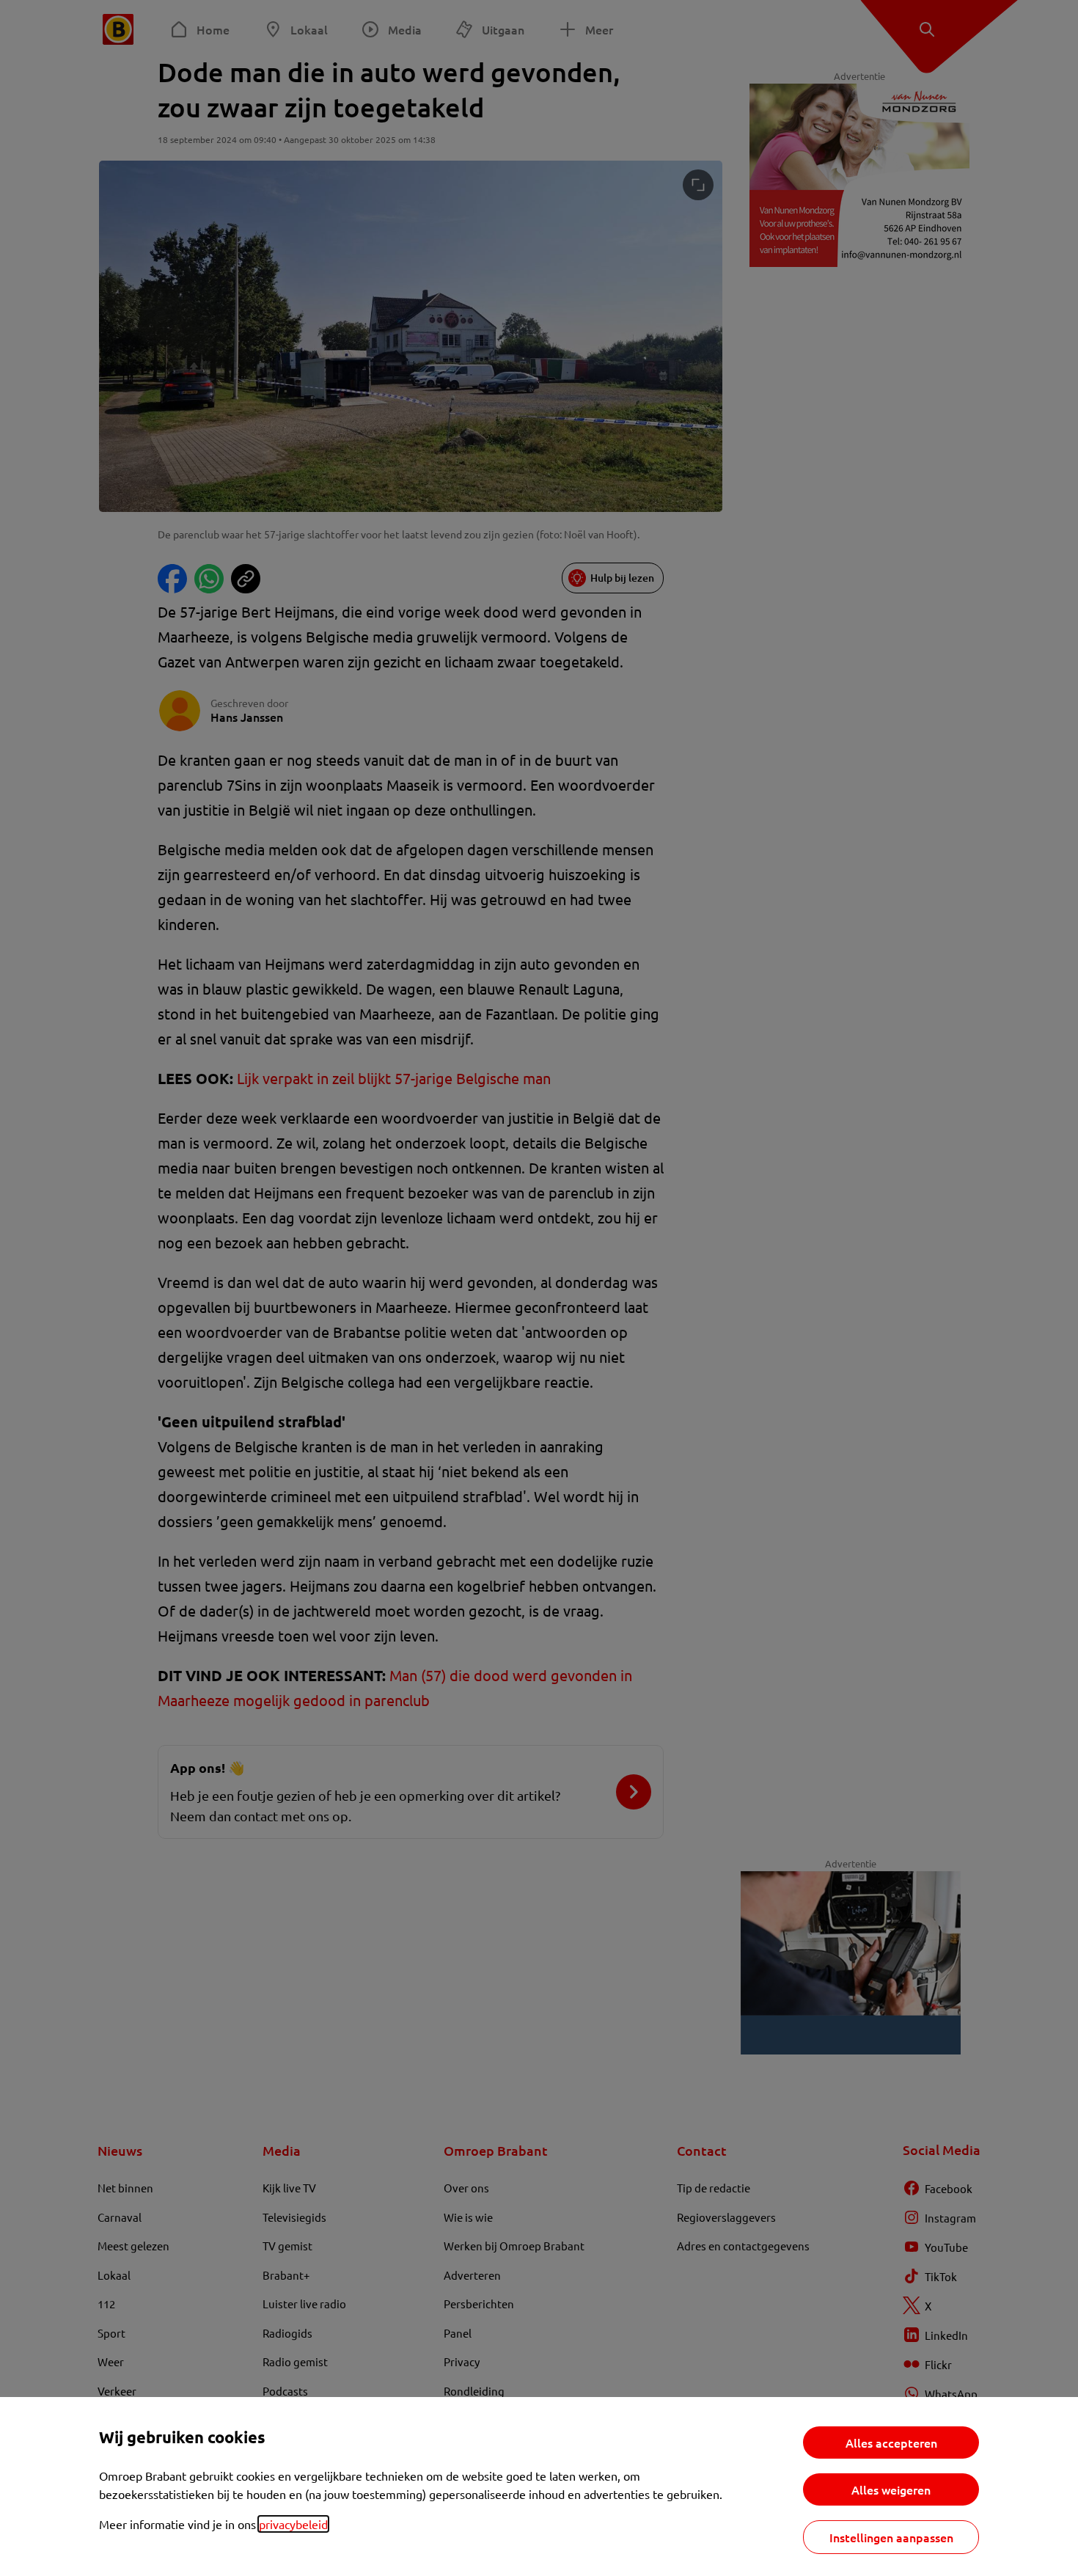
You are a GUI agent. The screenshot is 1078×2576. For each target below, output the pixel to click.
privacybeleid (293, 2524)
